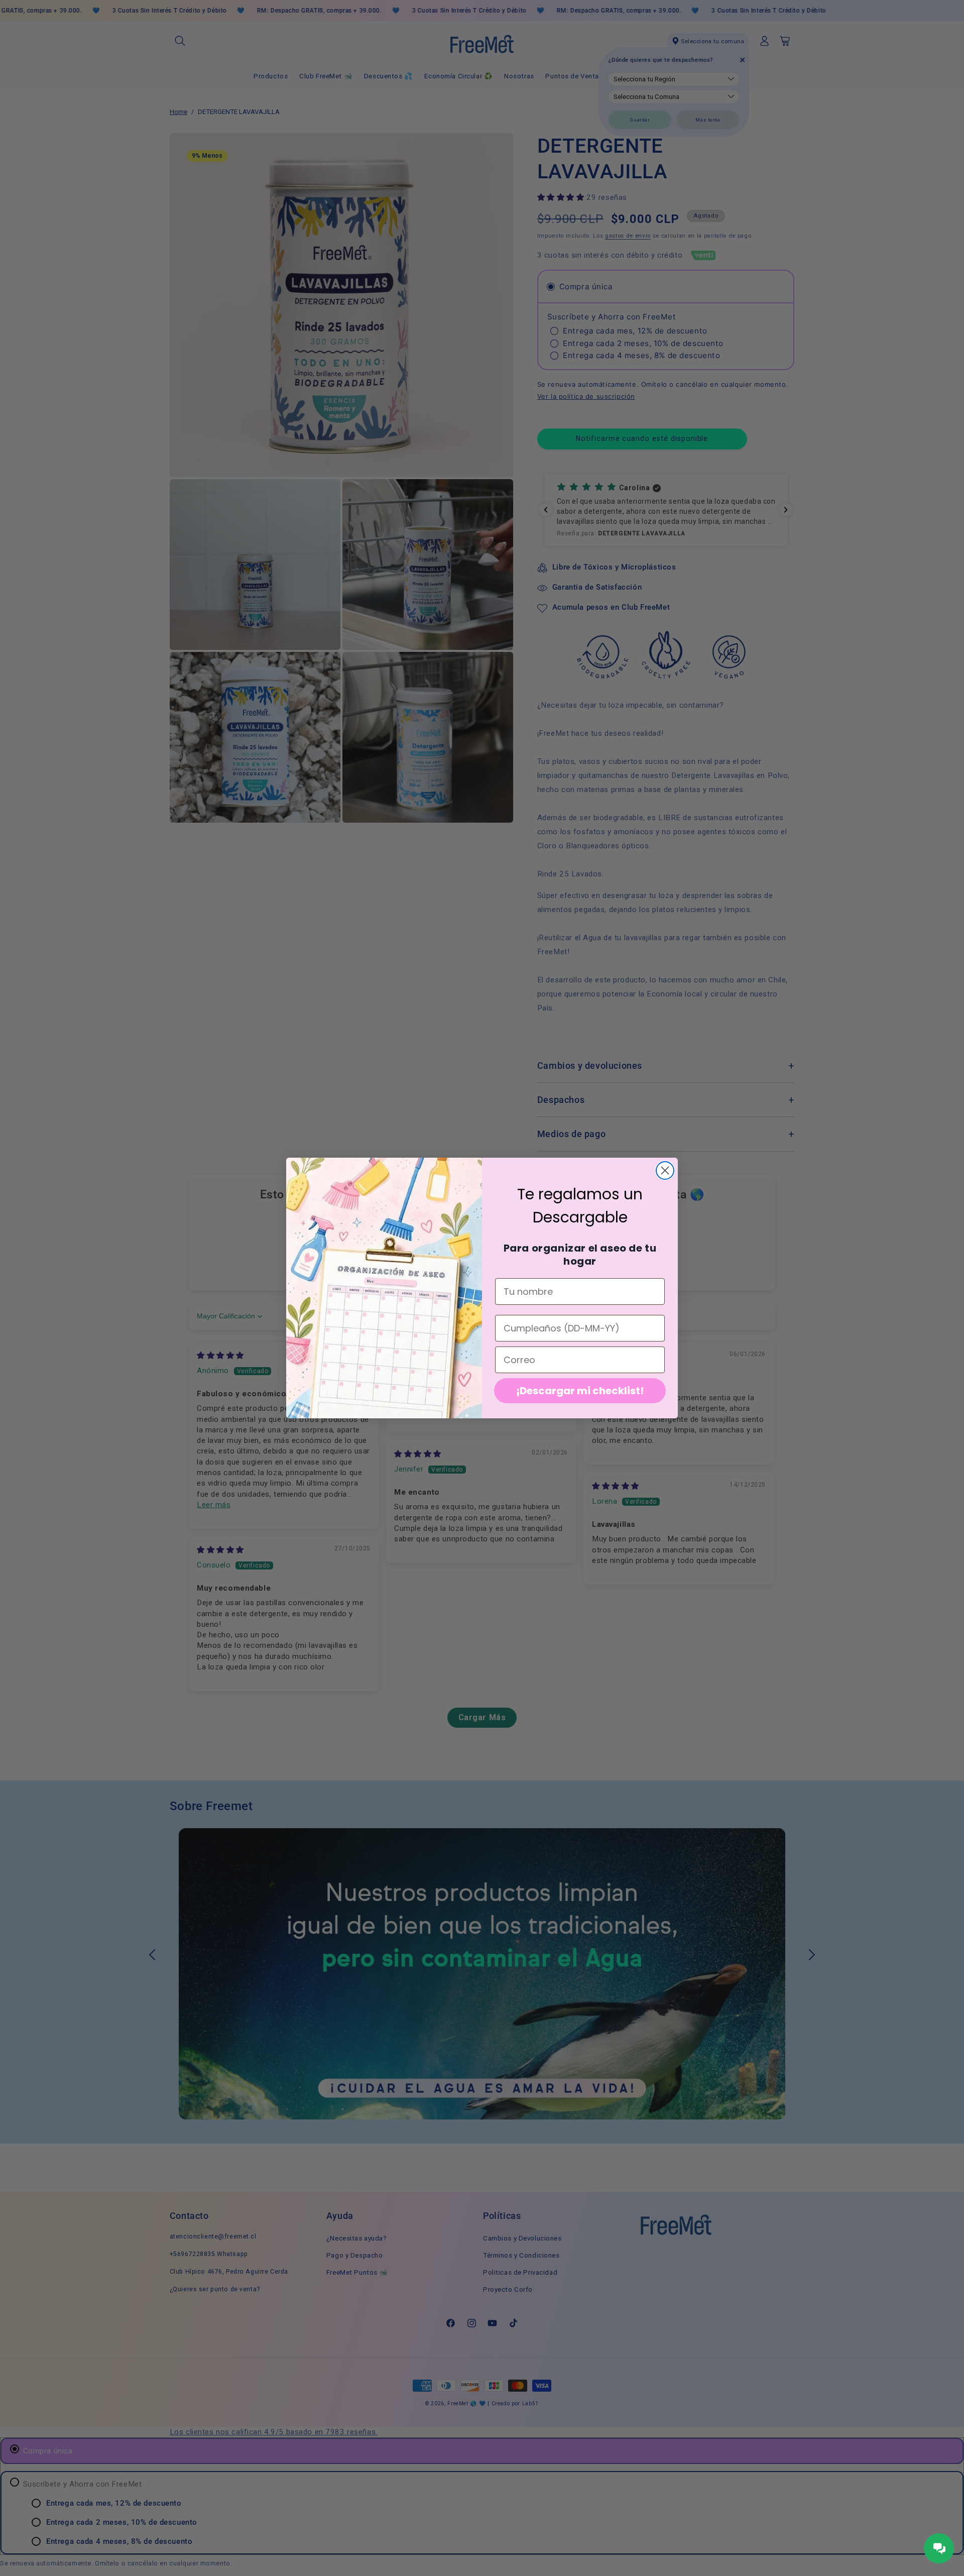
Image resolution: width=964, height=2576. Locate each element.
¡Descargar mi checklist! (580, 1391)
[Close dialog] (665, 1170)
